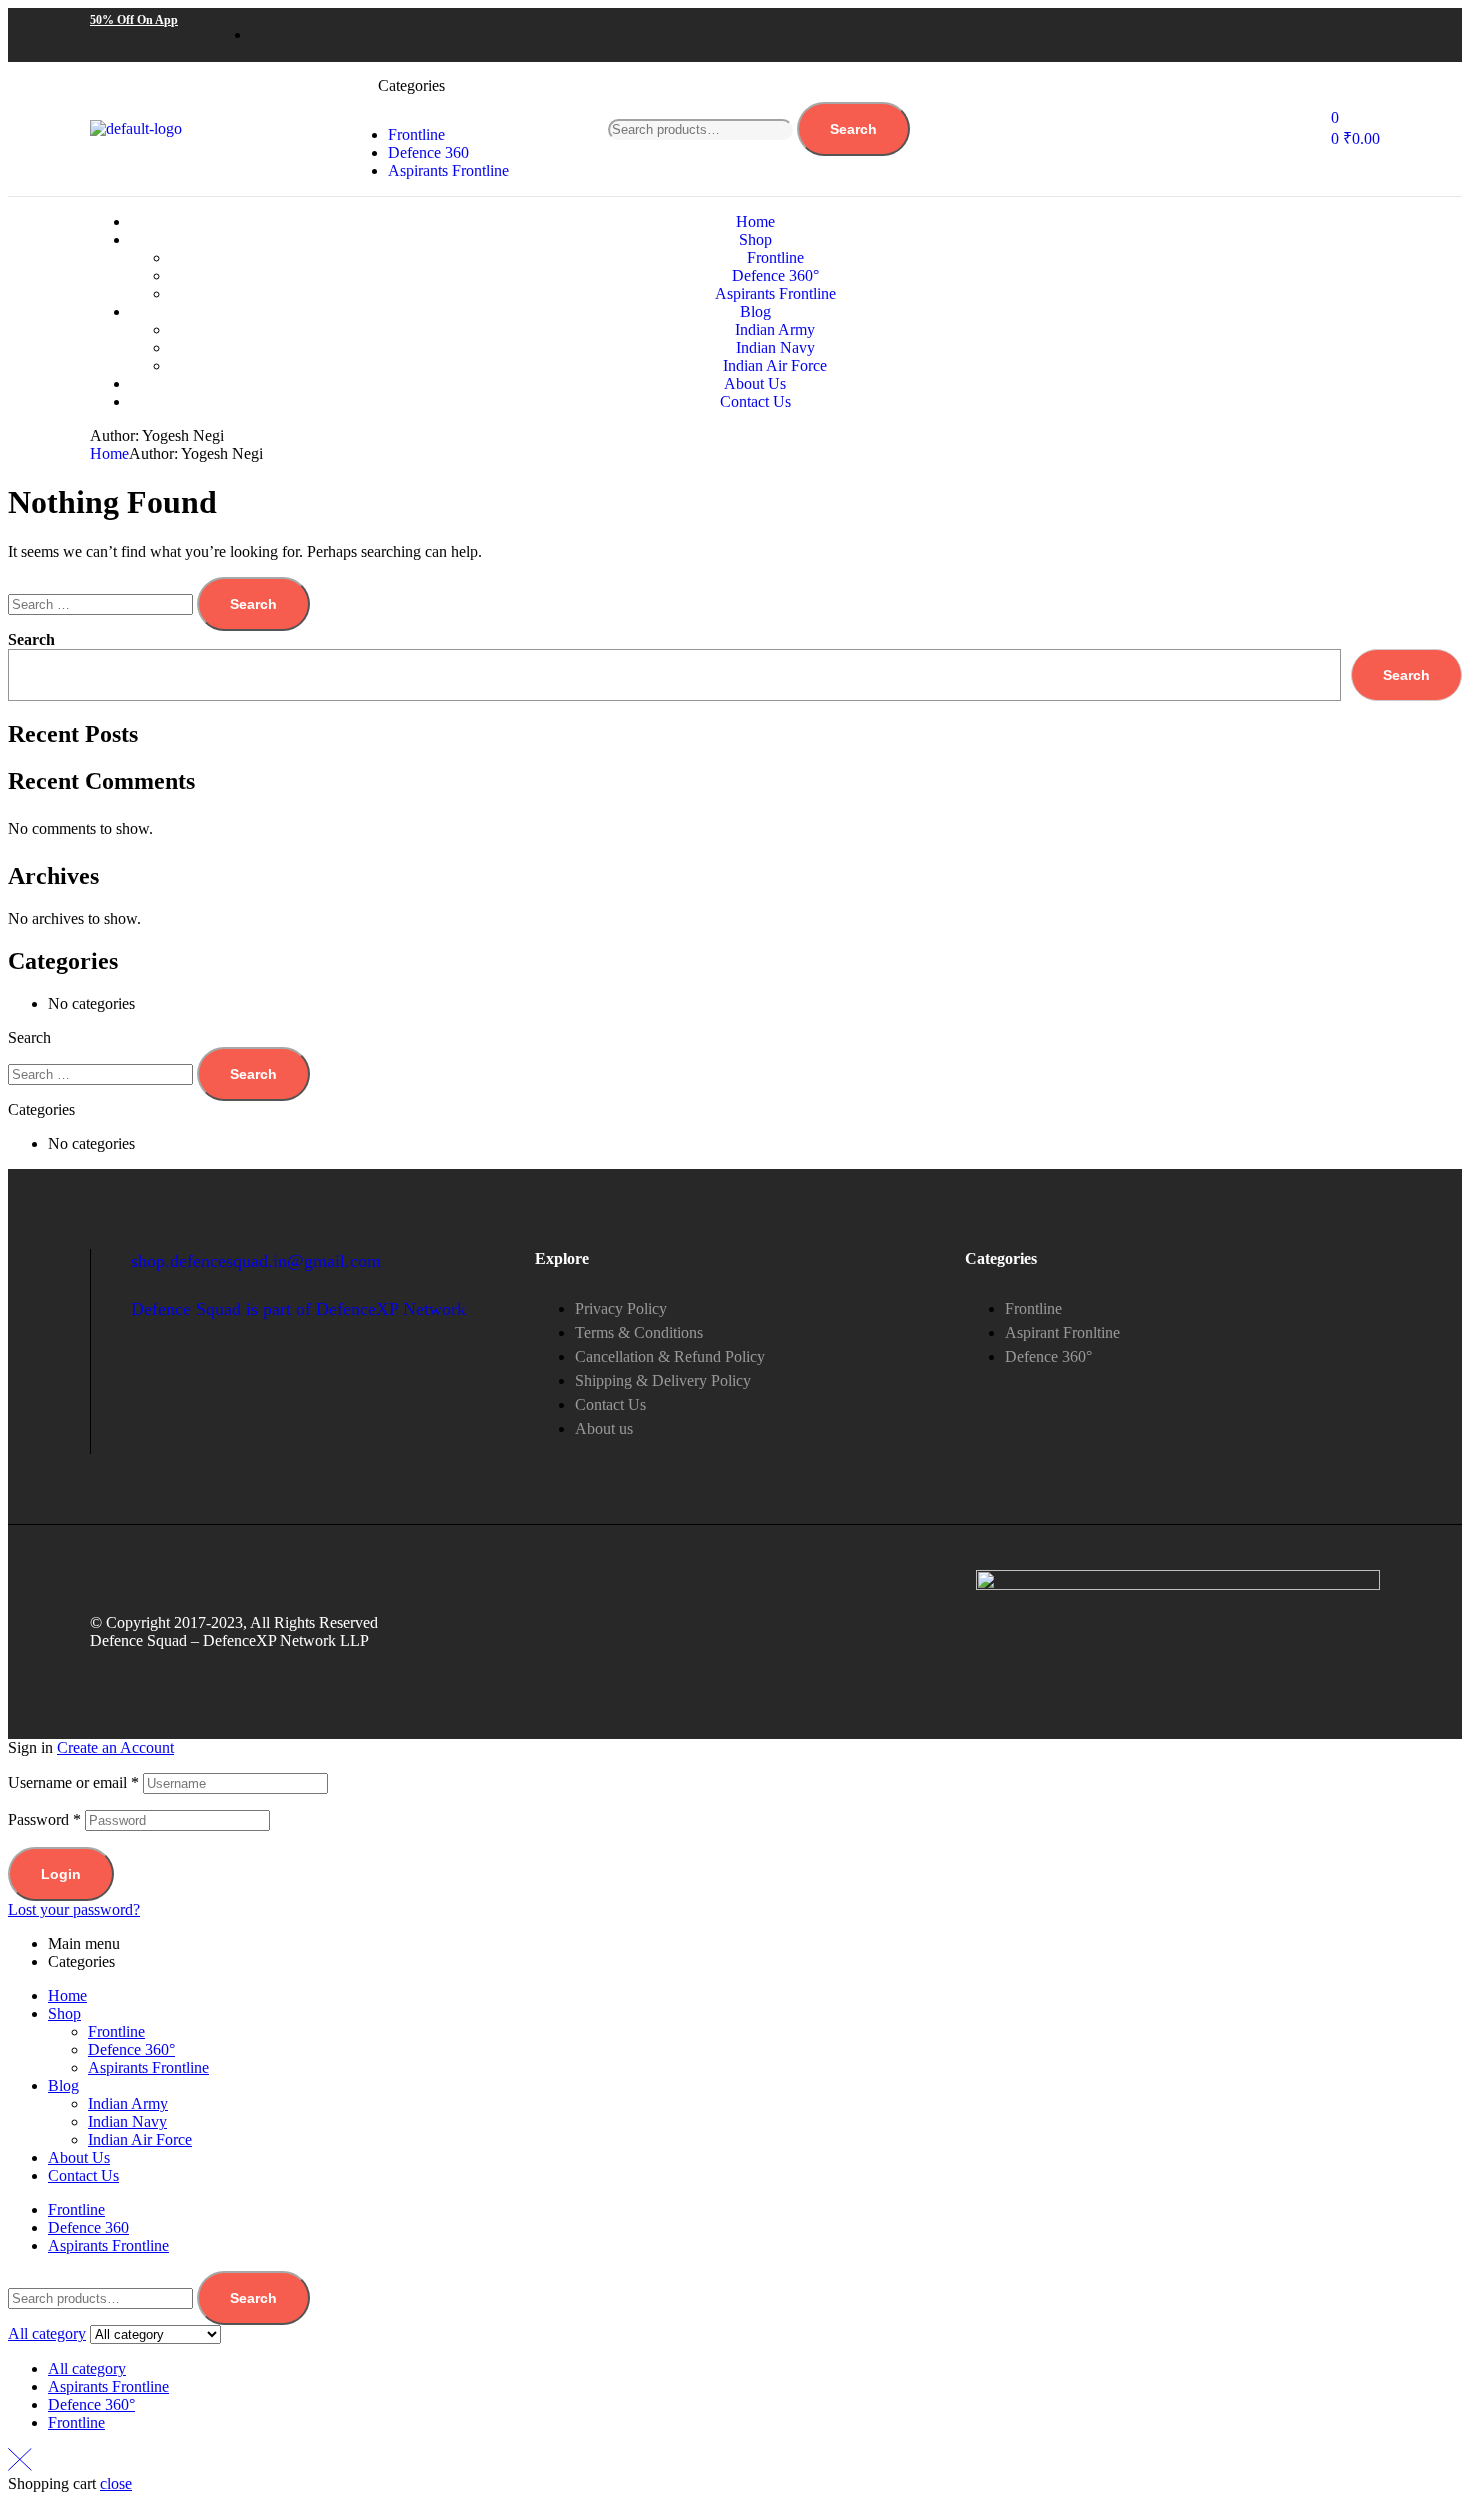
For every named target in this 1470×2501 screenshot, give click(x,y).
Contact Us (83, 2175)
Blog (63, 2085)
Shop (64, 2013)
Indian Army (128, 2103)
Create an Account (115, 1747)
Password (44, 1819)
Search (853, 129)
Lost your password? (74, 1909)
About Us (79, 2157)
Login (61, 1874)
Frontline (116, 2031)
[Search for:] (102, 603)
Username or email (73, 1782)
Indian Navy (127, 2121)
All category (87, 2368)
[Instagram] (1295, 33)
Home (109, 453)
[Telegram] (1355, 33)
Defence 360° (131, 2049)
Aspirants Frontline (148, 2067)
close (116, 2483)
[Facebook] (1175, 33)
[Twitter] (1235, 33)
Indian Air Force (140, 2139)
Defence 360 (88, 2227)
